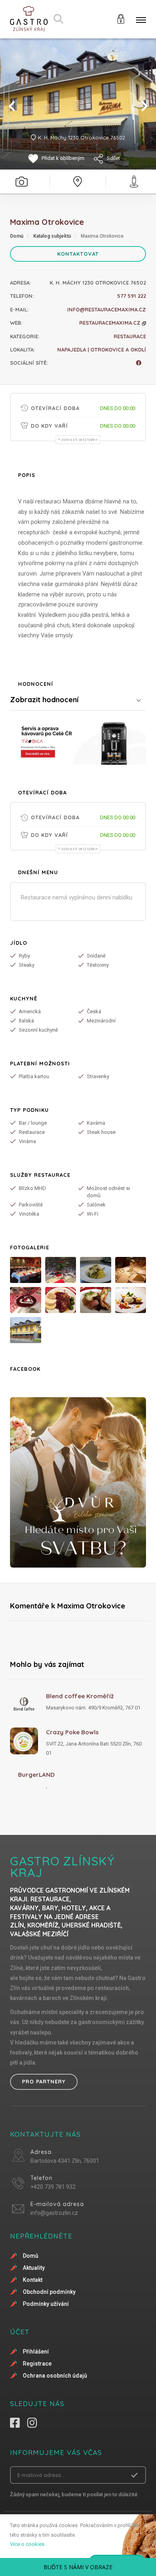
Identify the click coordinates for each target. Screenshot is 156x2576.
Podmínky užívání (46, 2304)
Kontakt (33, 2280)
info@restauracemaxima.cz (107, 309)
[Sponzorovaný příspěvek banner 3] (78, 1482)
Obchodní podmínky (49, 2292)
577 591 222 (132, 296)
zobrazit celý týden (79, 440)
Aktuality (34, 2268)
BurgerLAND (36, 1775)
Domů (17, 236)
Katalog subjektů (52, 236)
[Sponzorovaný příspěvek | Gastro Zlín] (78, 742)
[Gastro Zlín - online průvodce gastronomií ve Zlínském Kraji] (29, 19)
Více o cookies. (28, 2544)
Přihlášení (36, 2352)
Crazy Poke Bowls (72, 1732)
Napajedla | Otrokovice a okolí (102, 350)
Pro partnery (44, 2081)
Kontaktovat (78, 254)
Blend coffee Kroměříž (80, 1696)
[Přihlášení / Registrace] (121, 18)
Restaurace (130, 336)
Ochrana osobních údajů (55, 2376)
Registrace (37, 2364)
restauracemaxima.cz (111, 323)
